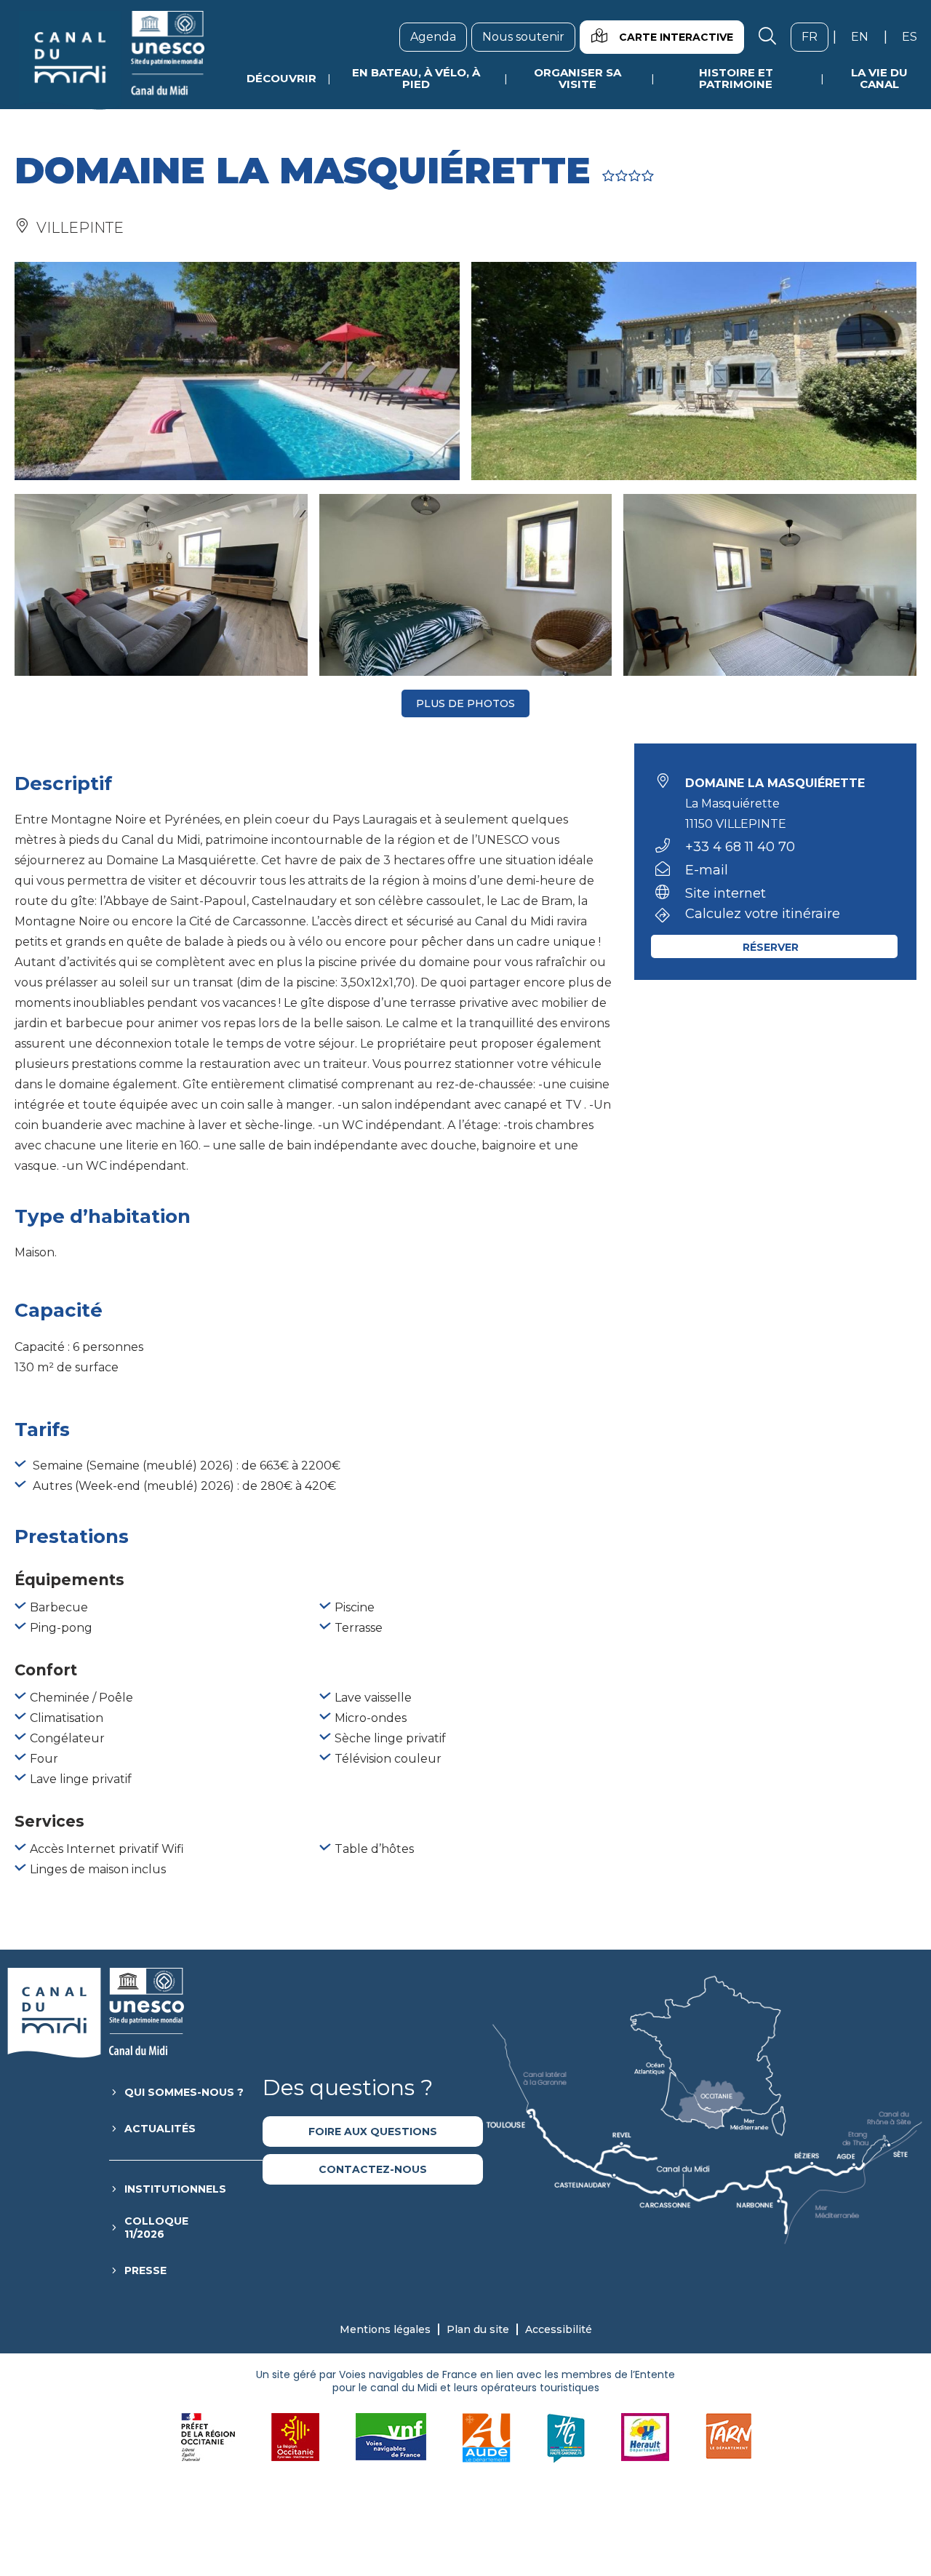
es (915, 36)
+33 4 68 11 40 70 (740, 847)
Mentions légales (385, 2329)
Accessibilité (559, 2329)
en (865, 36)
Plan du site (478, 2329)
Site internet (726, 893)
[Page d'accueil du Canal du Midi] (112, 60)
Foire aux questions (373, 2132)
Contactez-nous (373, 2169)
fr (815, 36)
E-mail (707, 870)
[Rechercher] (767, 37)
